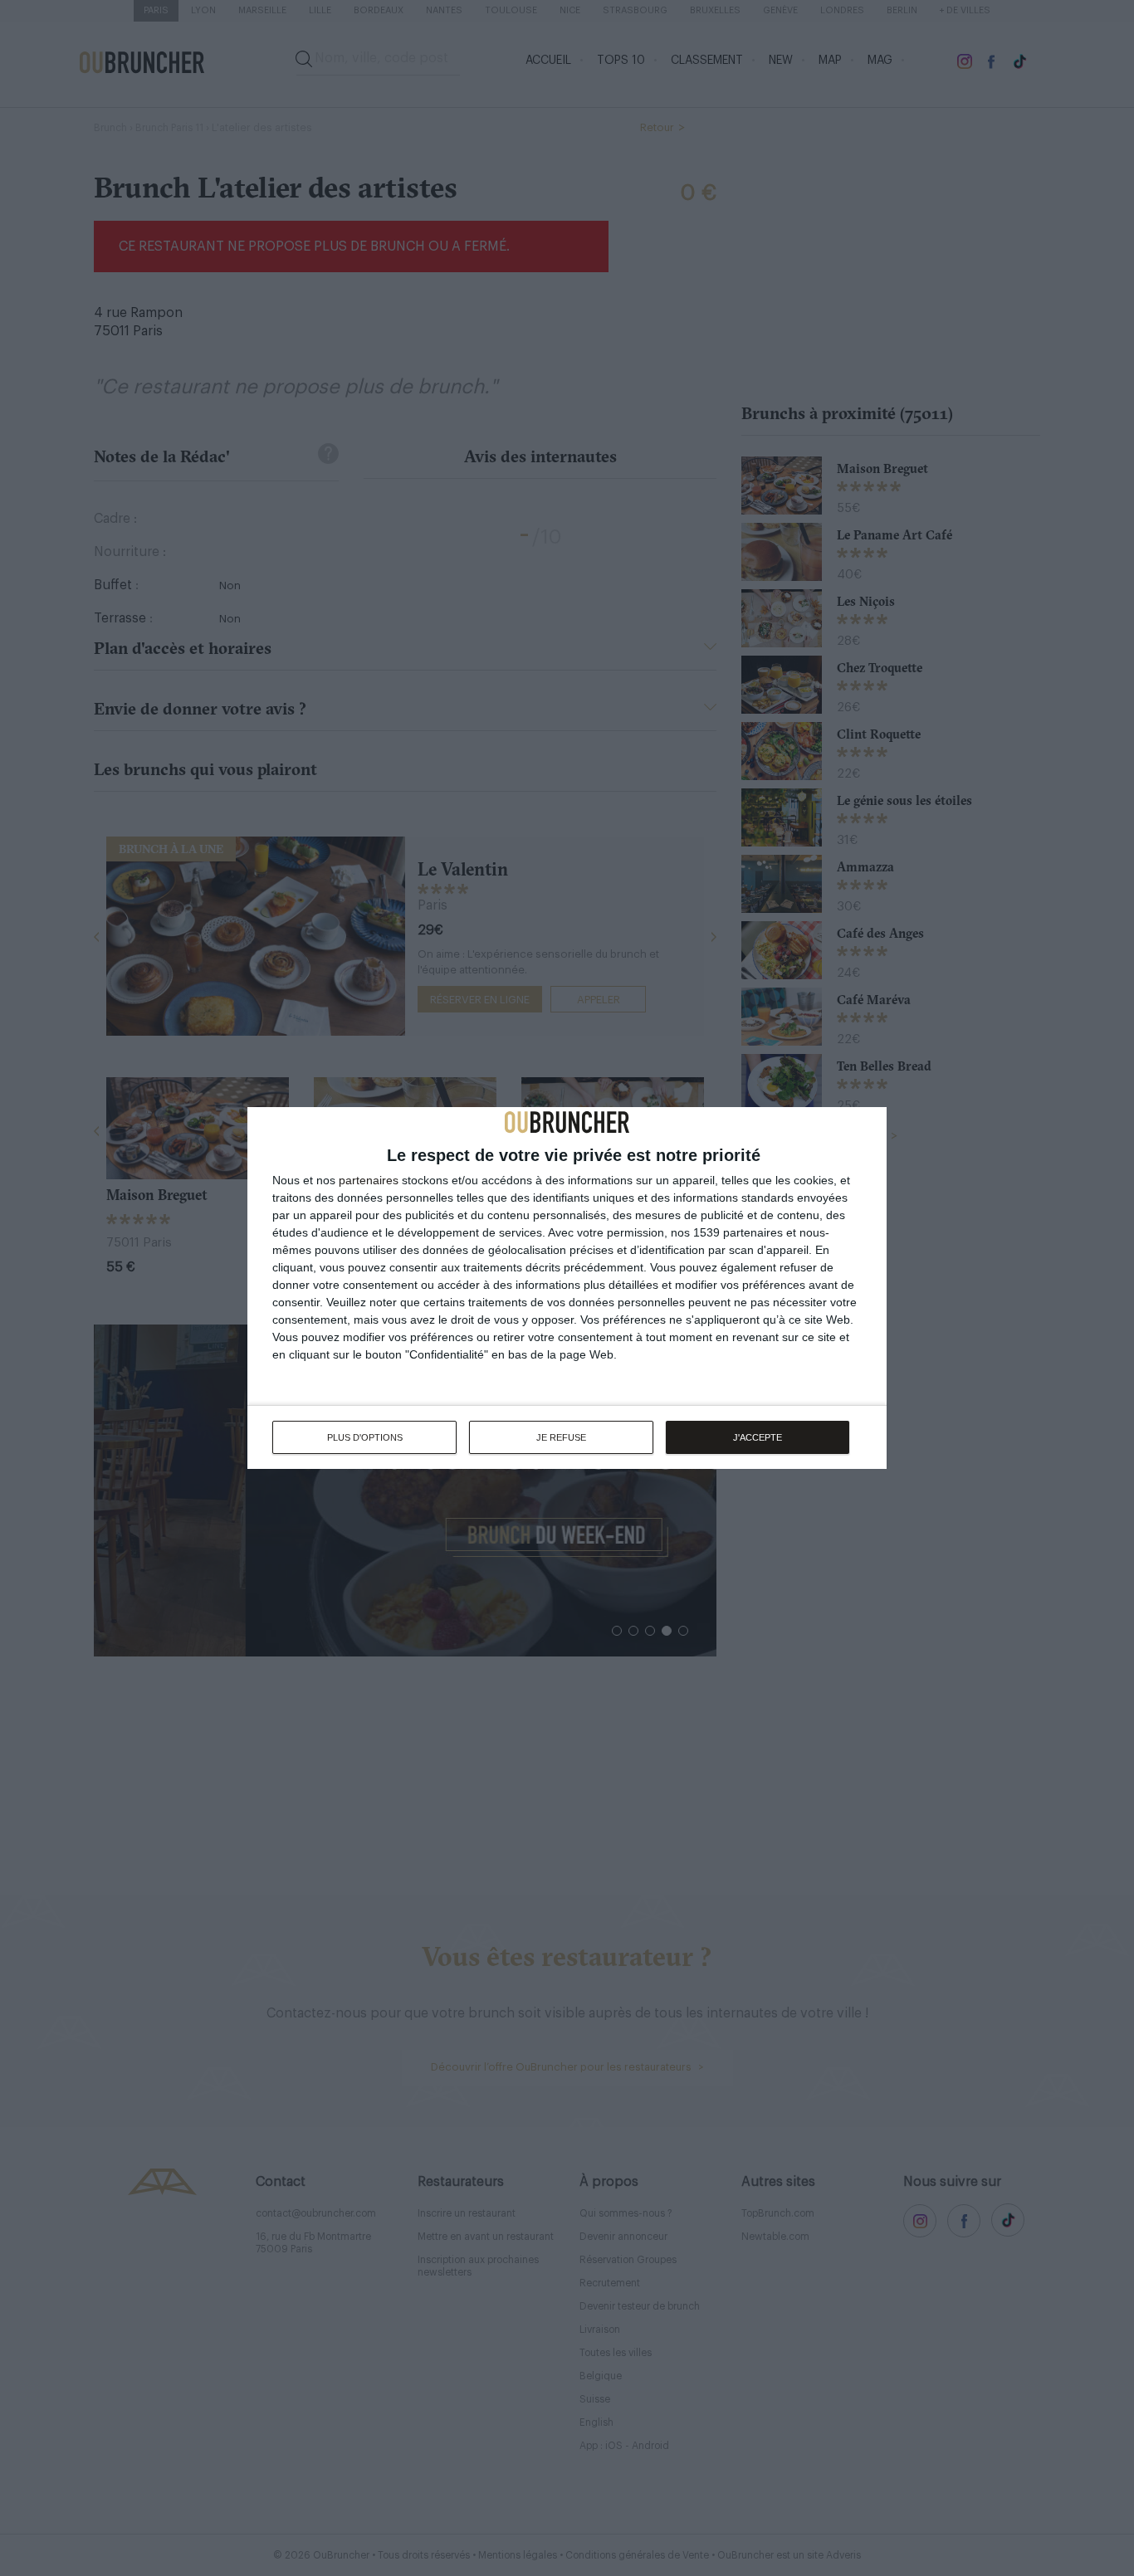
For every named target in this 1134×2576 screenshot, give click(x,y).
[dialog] (567, 1288)
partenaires (369, 1180)
